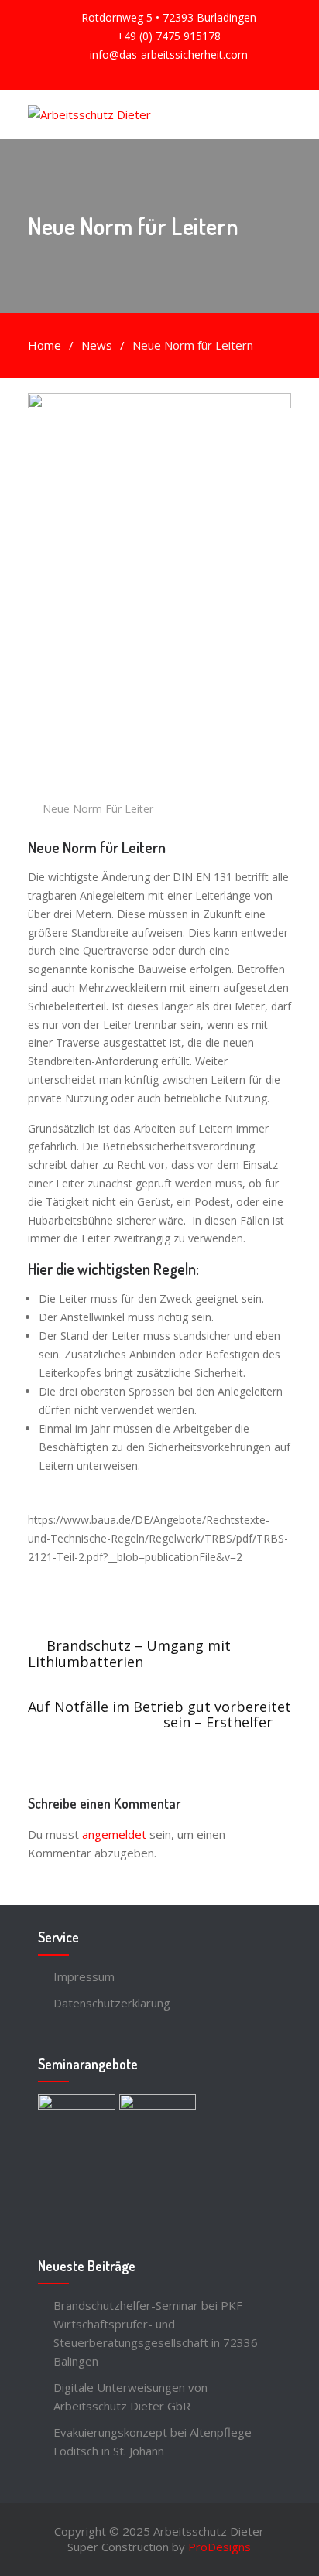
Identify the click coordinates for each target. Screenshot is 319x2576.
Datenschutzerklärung (112, 2003)
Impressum (84, 1976)
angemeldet (114, 1834)
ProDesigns (220, 2547)
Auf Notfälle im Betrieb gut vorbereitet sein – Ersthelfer (159, 1714)
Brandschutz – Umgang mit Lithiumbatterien (129, 1654)
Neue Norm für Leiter (98, 809)
